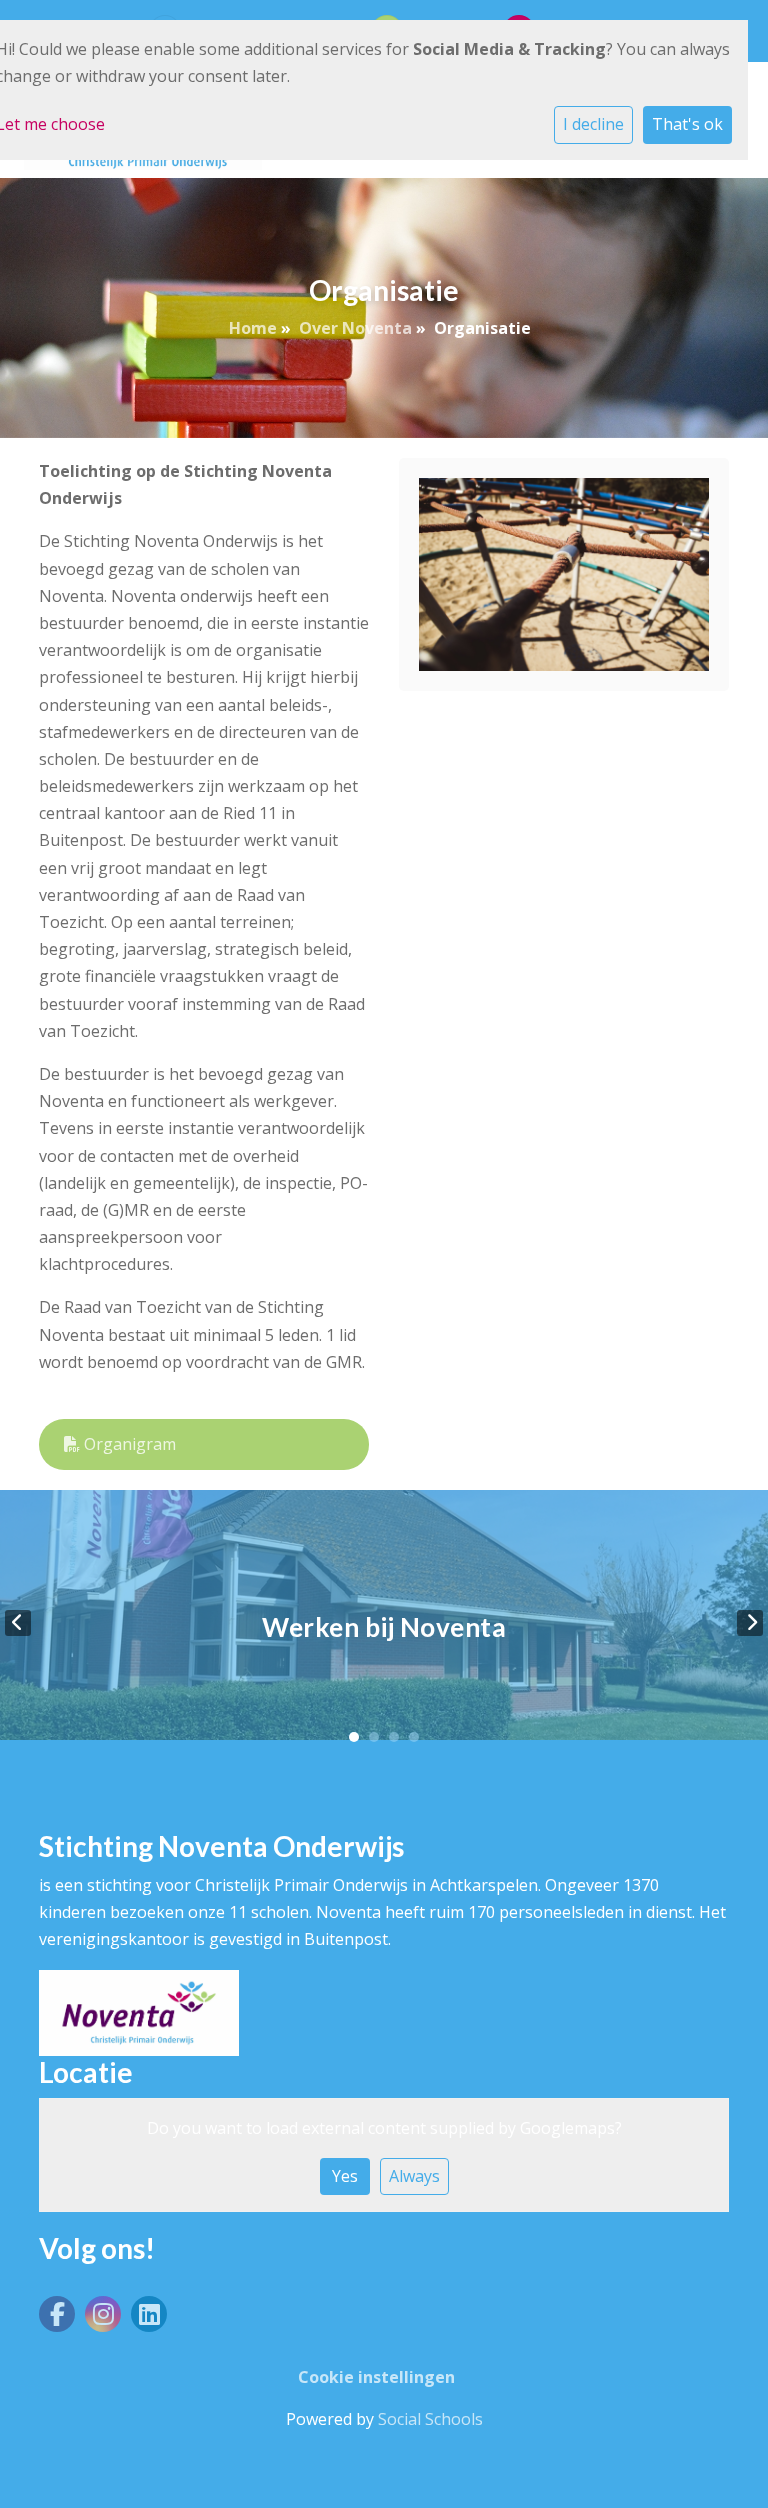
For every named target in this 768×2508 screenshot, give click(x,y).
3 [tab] (394, 1737)
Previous (18, 1623)
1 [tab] (354, 1737)
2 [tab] (374, 1737)
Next (750, 1623)
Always (414, 2176)
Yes (345, 2176)
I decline (593, 124)
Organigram (128, 1444)
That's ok (687, 124)
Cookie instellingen (376, 2377)
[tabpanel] (384, 1622)
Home (253, 328)
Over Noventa (355, 328)
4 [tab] (414, 1737)
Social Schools (430, 2419)
